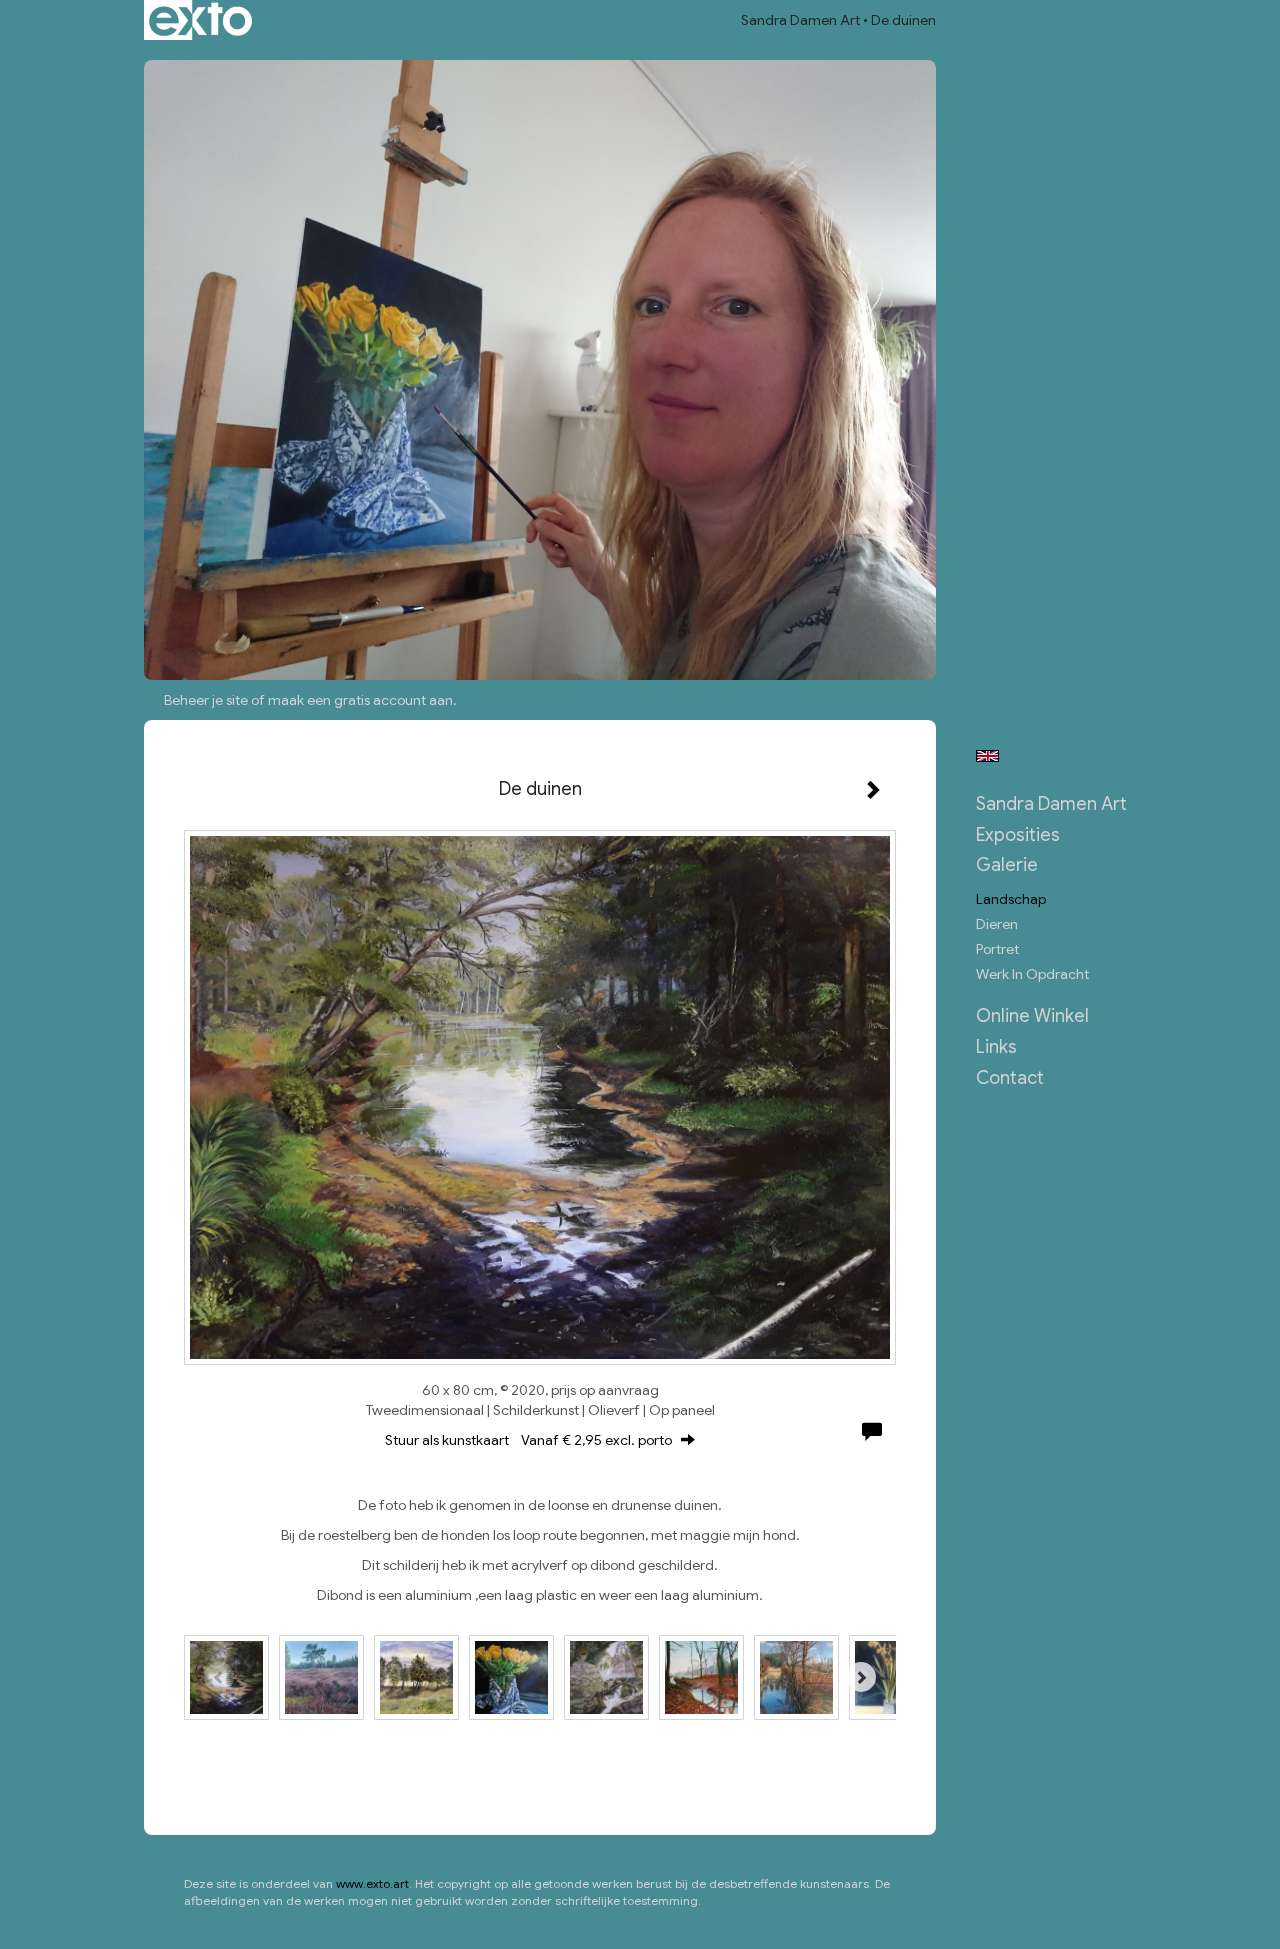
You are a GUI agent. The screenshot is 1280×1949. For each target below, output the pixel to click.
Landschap (1011, 899)
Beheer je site (206, 700)
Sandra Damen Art (800, 20)
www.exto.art (372, 1883)
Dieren (997, 924)
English (987, 756)
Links (996, 1047)
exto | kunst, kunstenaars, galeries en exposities (200, 20)
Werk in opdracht (1032, 974)
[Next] (861, 1677)
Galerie (1007, 865)
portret (997, 949)
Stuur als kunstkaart (528, 1440)
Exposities (1018, 835)
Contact (1010, 1078)
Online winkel (1032, 1016)
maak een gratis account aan (360, 700)
